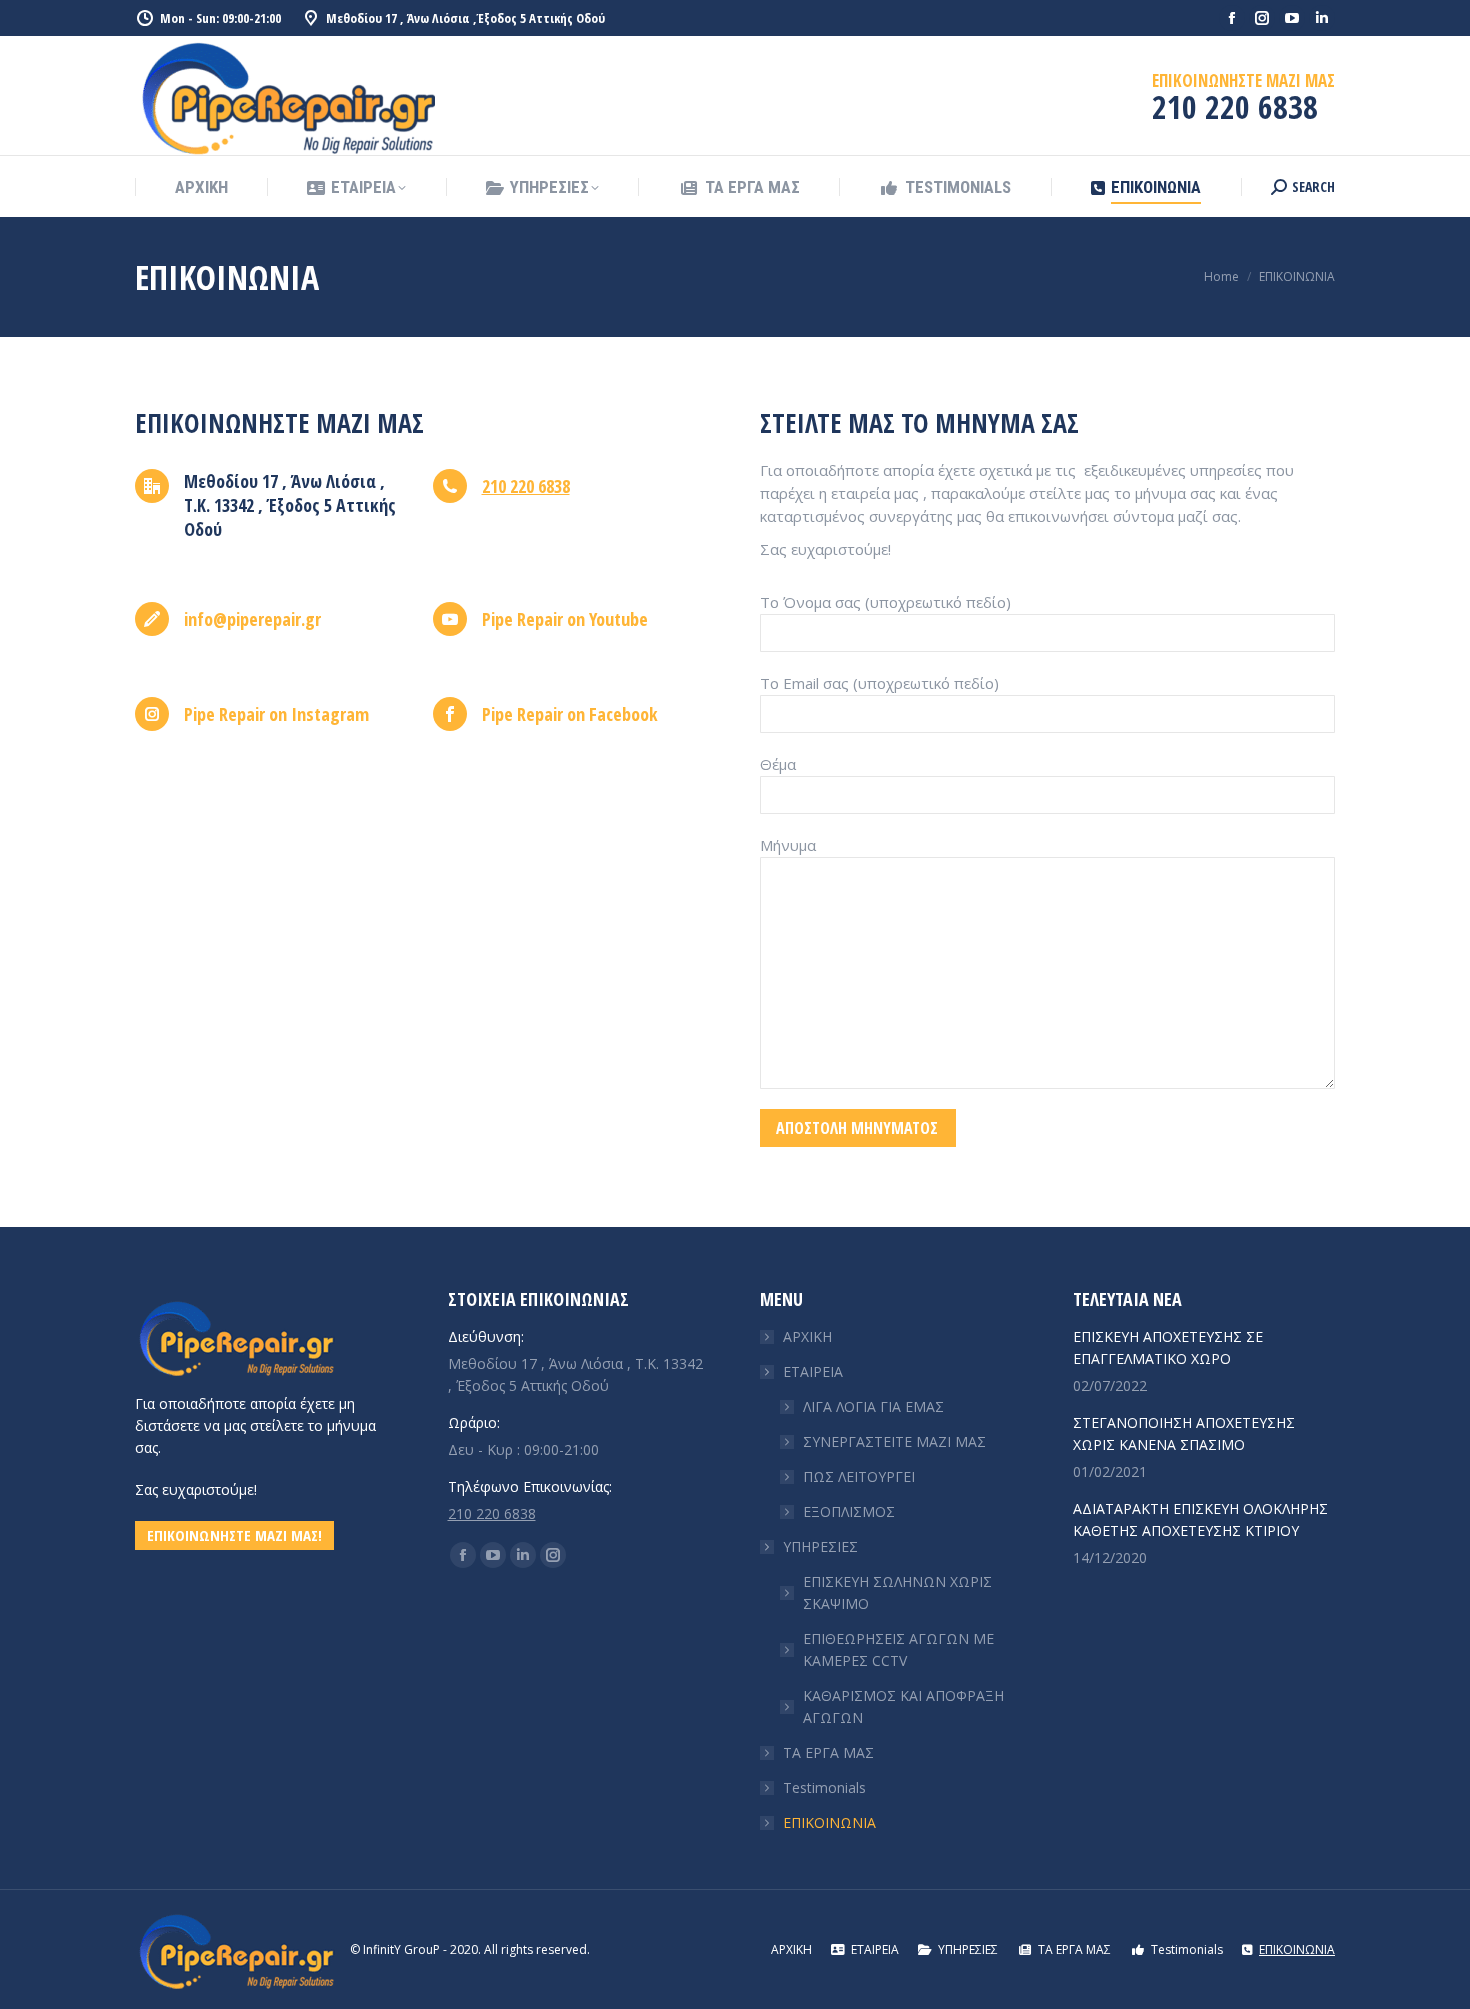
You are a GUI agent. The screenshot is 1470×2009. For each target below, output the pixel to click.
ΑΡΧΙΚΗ (807, 1336)
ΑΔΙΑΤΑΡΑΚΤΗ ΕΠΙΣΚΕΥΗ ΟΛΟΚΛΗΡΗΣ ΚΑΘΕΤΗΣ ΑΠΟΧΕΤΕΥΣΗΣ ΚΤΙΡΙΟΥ (1200, 1519)
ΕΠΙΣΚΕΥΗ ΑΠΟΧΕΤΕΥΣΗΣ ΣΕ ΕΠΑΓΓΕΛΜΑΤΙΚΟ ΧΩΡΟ (1168, 1347)
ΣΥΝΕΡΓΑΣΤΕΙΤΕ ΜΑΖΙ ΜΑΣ (894, 1441)
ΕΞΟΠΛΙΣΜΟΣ (849, 1511)
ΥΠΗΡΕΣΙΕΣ (820, 1546)
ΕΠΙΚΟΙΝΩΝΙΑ (829, 1822)
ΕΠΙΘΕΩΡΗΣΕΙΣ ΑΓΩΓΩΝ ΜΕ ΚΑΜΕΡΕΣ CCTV (898, 1649)
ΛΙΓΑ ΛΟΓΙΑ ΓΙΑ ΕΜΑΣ (873, 1406)
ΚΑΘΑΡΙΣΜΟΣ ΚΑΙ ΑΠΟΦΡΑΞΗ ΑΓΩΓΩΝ (903, 1706)
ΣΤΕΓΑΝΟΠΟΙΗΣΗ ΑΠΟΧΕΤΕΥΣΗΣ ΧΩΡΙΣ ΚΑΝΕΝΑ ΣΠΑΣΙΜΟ (1184, 1433)
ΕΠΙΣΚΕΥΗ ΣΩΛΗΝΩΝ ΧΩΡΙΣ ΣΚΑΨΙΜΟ (897, 1592)
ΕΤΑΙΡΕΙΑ (813, 1371)
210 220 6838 (526, 486)
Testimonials (824, 1787)
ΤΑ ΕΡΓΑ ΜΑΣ (828, 1752)
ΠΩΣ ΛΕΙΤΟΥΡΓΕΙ (859, 1476)
